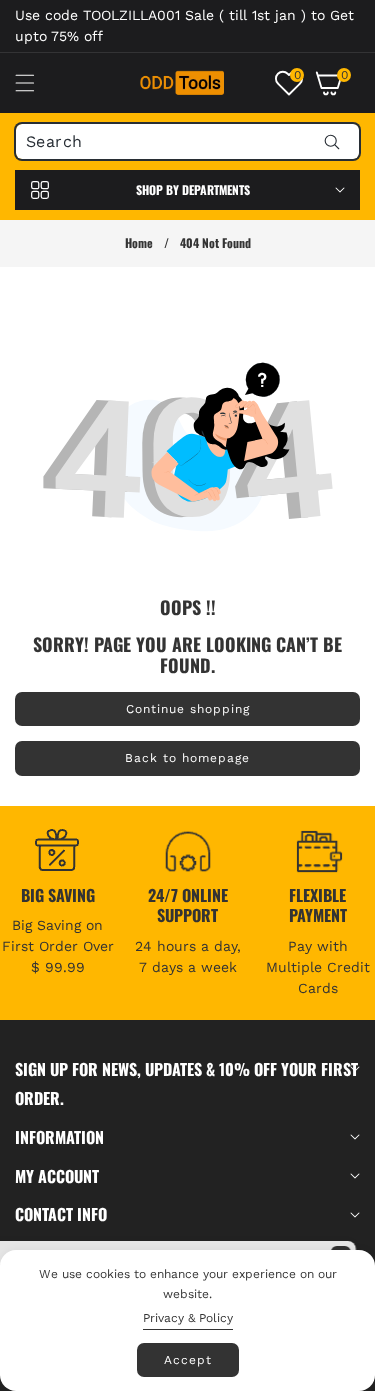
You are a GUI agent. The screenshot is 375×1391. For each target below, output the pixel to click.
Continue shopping (188, 709)
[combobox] (187, 141)
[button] (37, 83)
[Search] (331, 141)
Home (139, 242)
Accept (188, 1360)
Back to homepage (187, 758)
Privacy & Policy (188, 1318)
